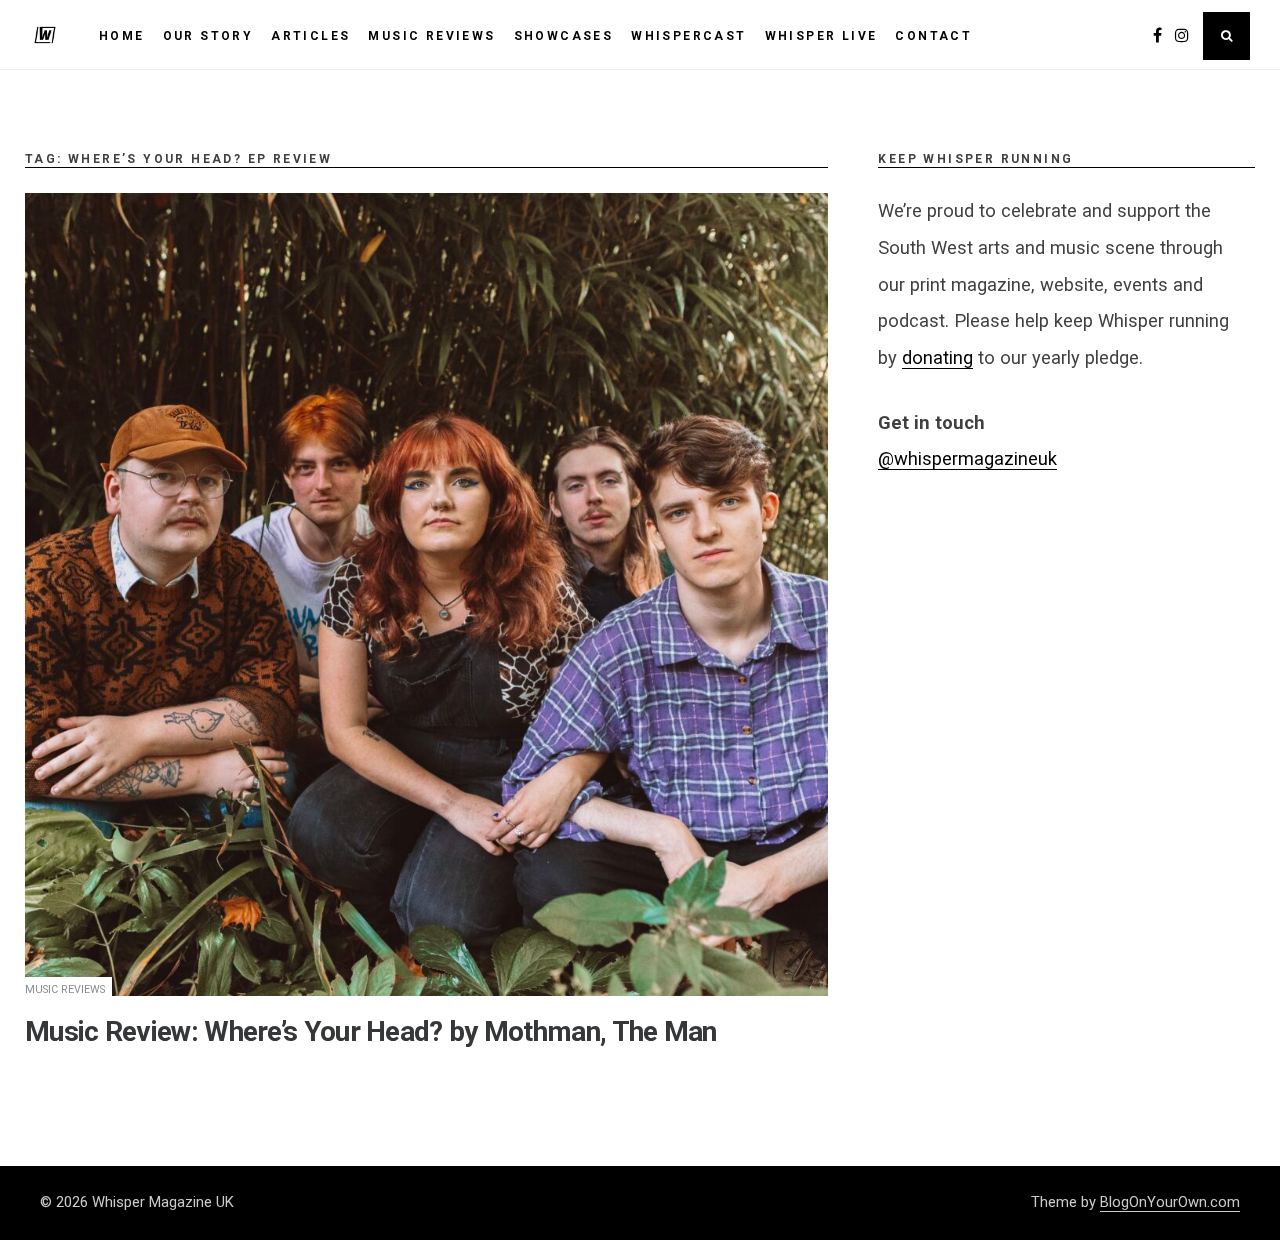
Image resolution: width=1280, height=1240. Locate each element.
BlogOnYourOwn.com (1170, 1202)
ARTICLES (310, 36)
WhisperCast (688, 36)
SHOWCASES (564, 36)
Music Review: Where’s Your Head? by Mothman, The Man (371, 1031)
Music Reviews (65, 989)
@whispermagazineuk (967, 458)
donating (937, 357)
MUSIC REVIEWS (431, 36)
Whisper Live (821, 36)
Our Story (208, 36)
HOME (122, 36)
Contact (933, 36)
